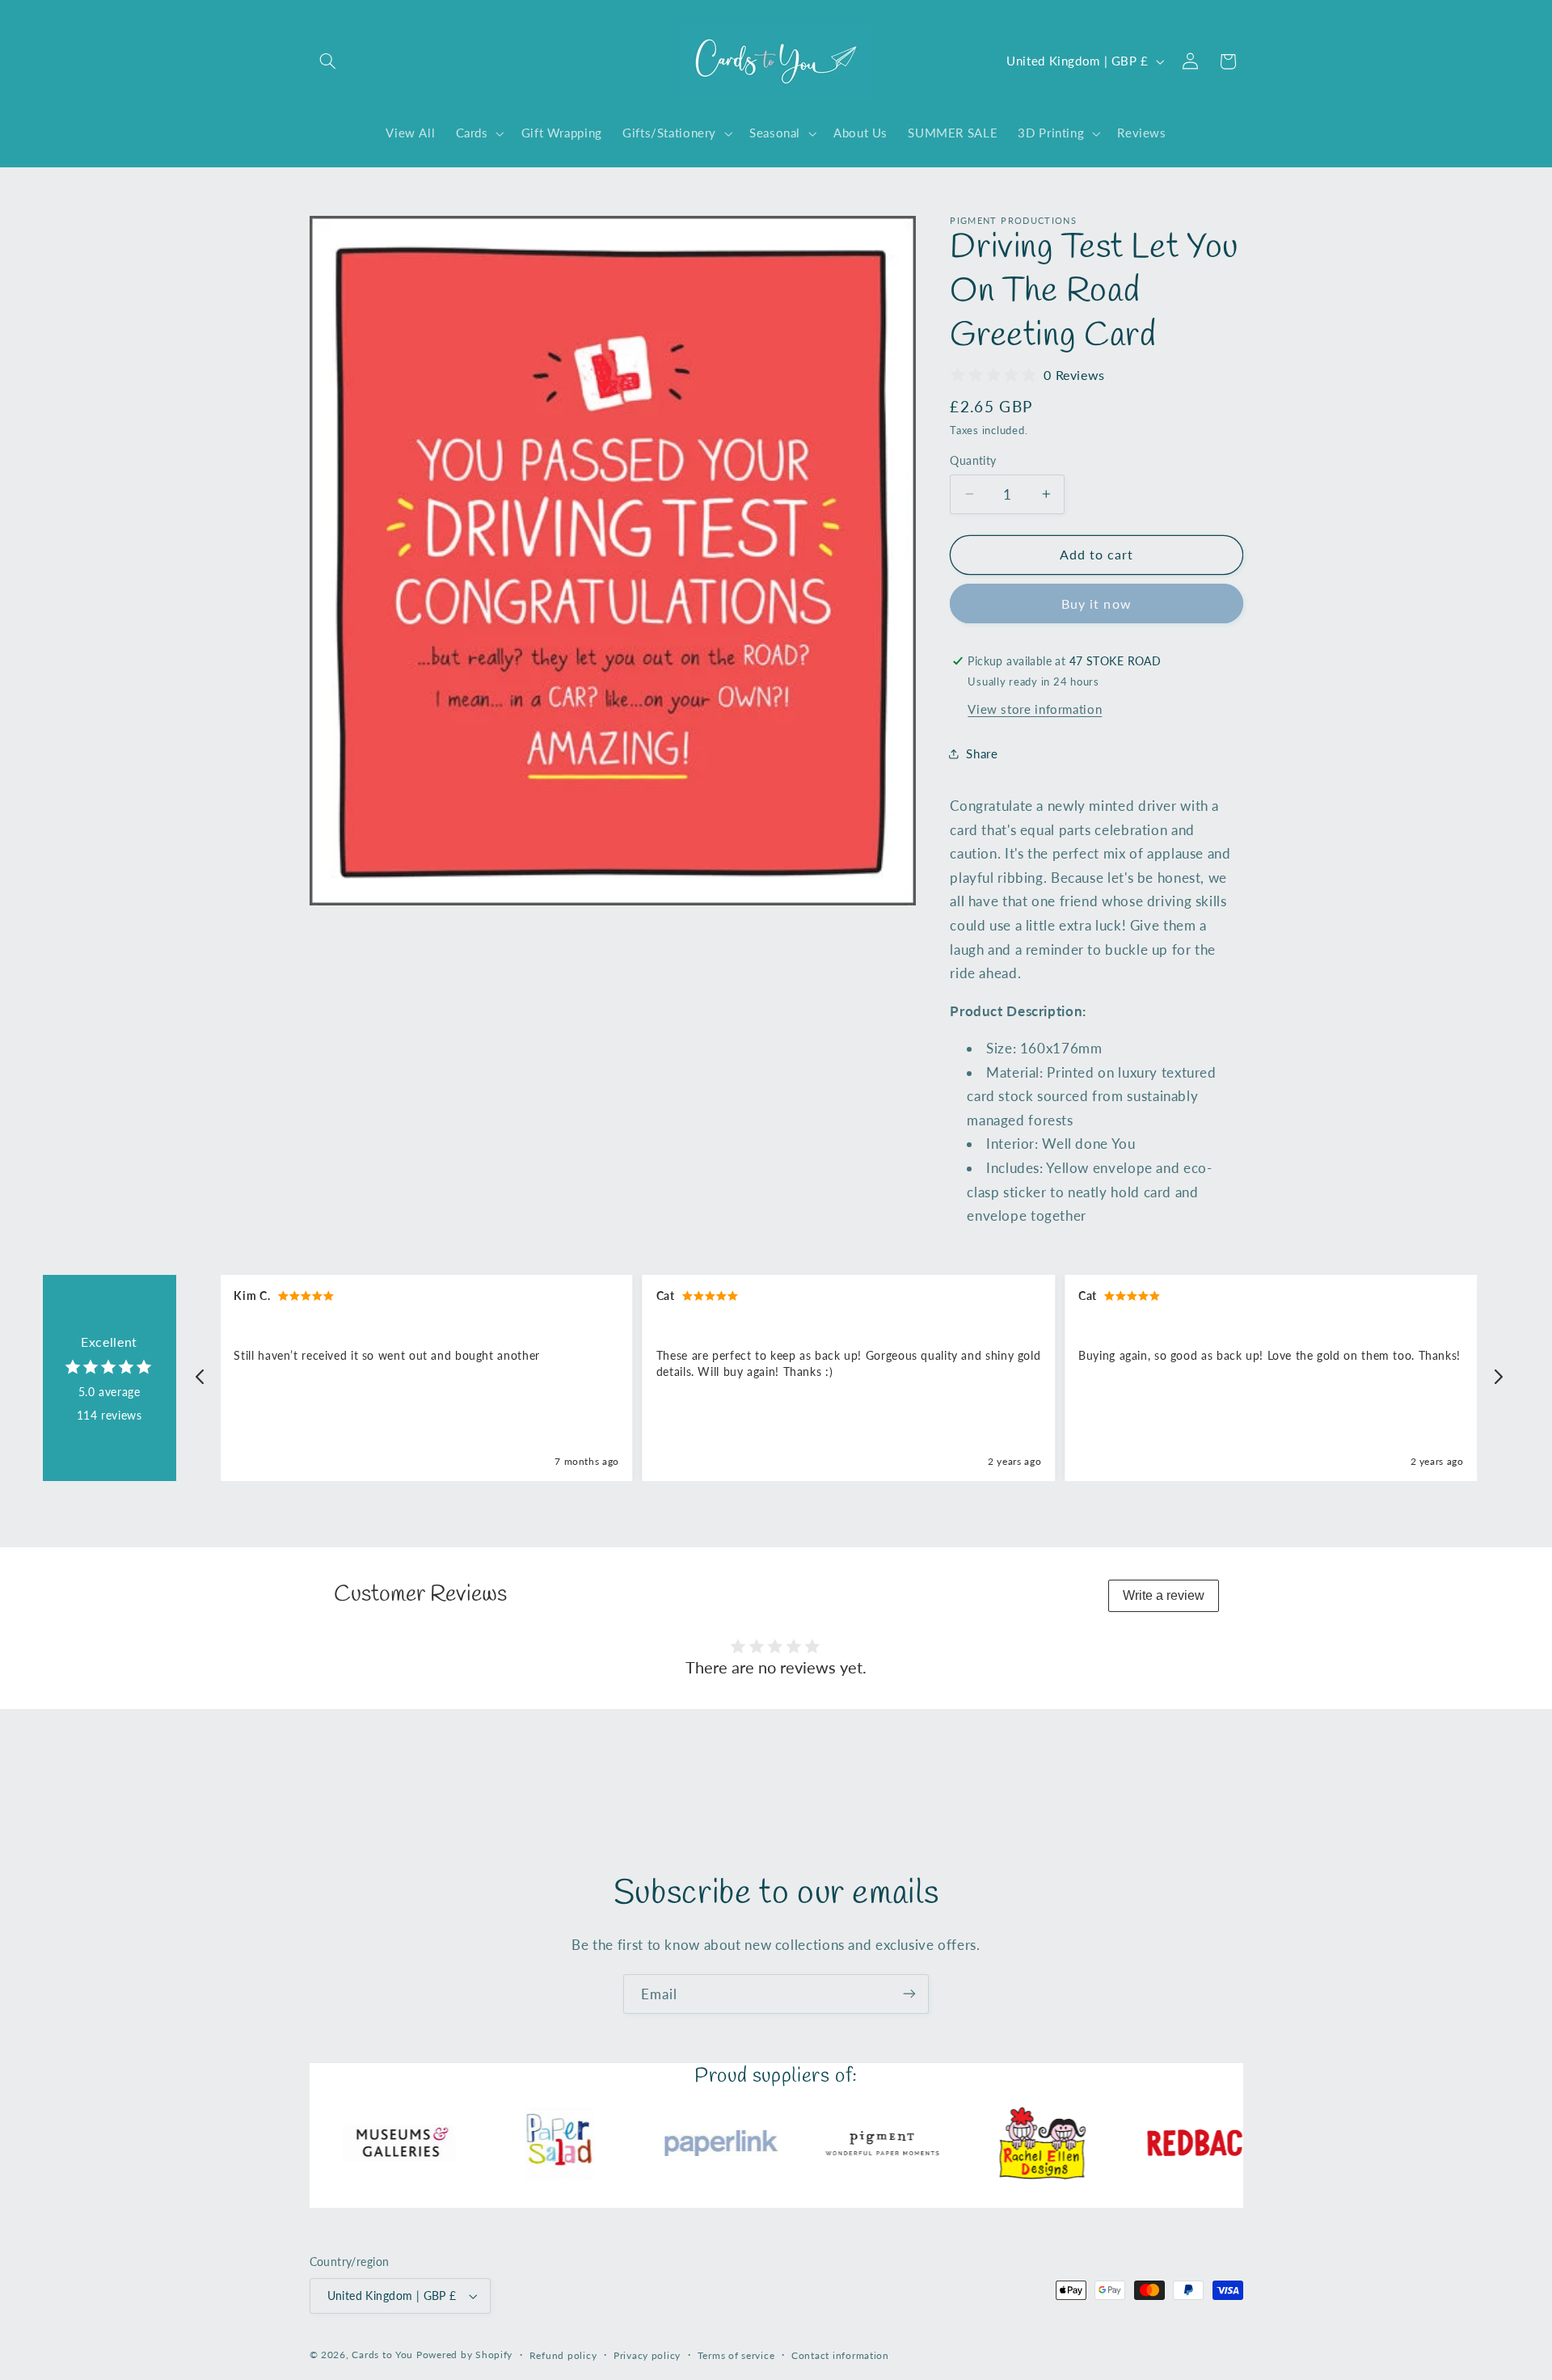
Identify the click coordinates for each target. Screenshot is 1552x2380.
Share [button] (982, 753)
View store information (1035, 708)
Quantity (973, 461)
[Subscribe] (909, 1994)
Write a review (1164, 1595)
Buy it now (1097, 603)
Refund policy (563, 2355)
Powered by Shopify (464, 2355)
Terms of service (736, 2355)
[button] (328, 61)
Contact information (840, 2355)
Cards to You (382, 2355)
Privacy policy (647, 2355)
